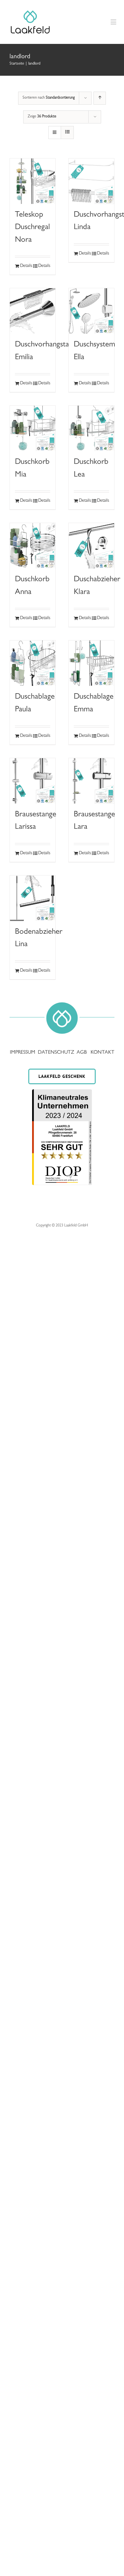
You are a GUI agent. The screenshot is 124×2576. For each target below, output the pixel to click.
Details (26, 266)
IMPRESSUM (23, 1053)
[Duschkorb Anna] (33, 546)
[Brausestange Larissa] (33, 781)
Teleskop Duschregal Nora (32, 228)
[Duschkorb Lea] (91, 428)
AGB (82, 1053)
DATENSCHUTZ (57, 1053)
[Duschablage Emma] (91, 663)
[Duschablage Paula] (33, 663)
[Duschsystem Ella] (91, 311)
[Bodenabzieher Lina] (33, 898)
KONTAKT (103, 1053)
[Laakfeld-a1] (30, 11)
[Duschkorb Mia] (33, 428)
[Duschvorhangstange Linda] (91, 181)
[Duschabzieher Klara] (91, 546)
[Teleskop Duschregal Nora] (33, 181)
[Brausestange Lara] (91, 781)
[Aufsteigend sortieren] (100, 98)
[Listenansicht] (67, 133)
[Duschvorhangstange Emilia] (33, 311)
